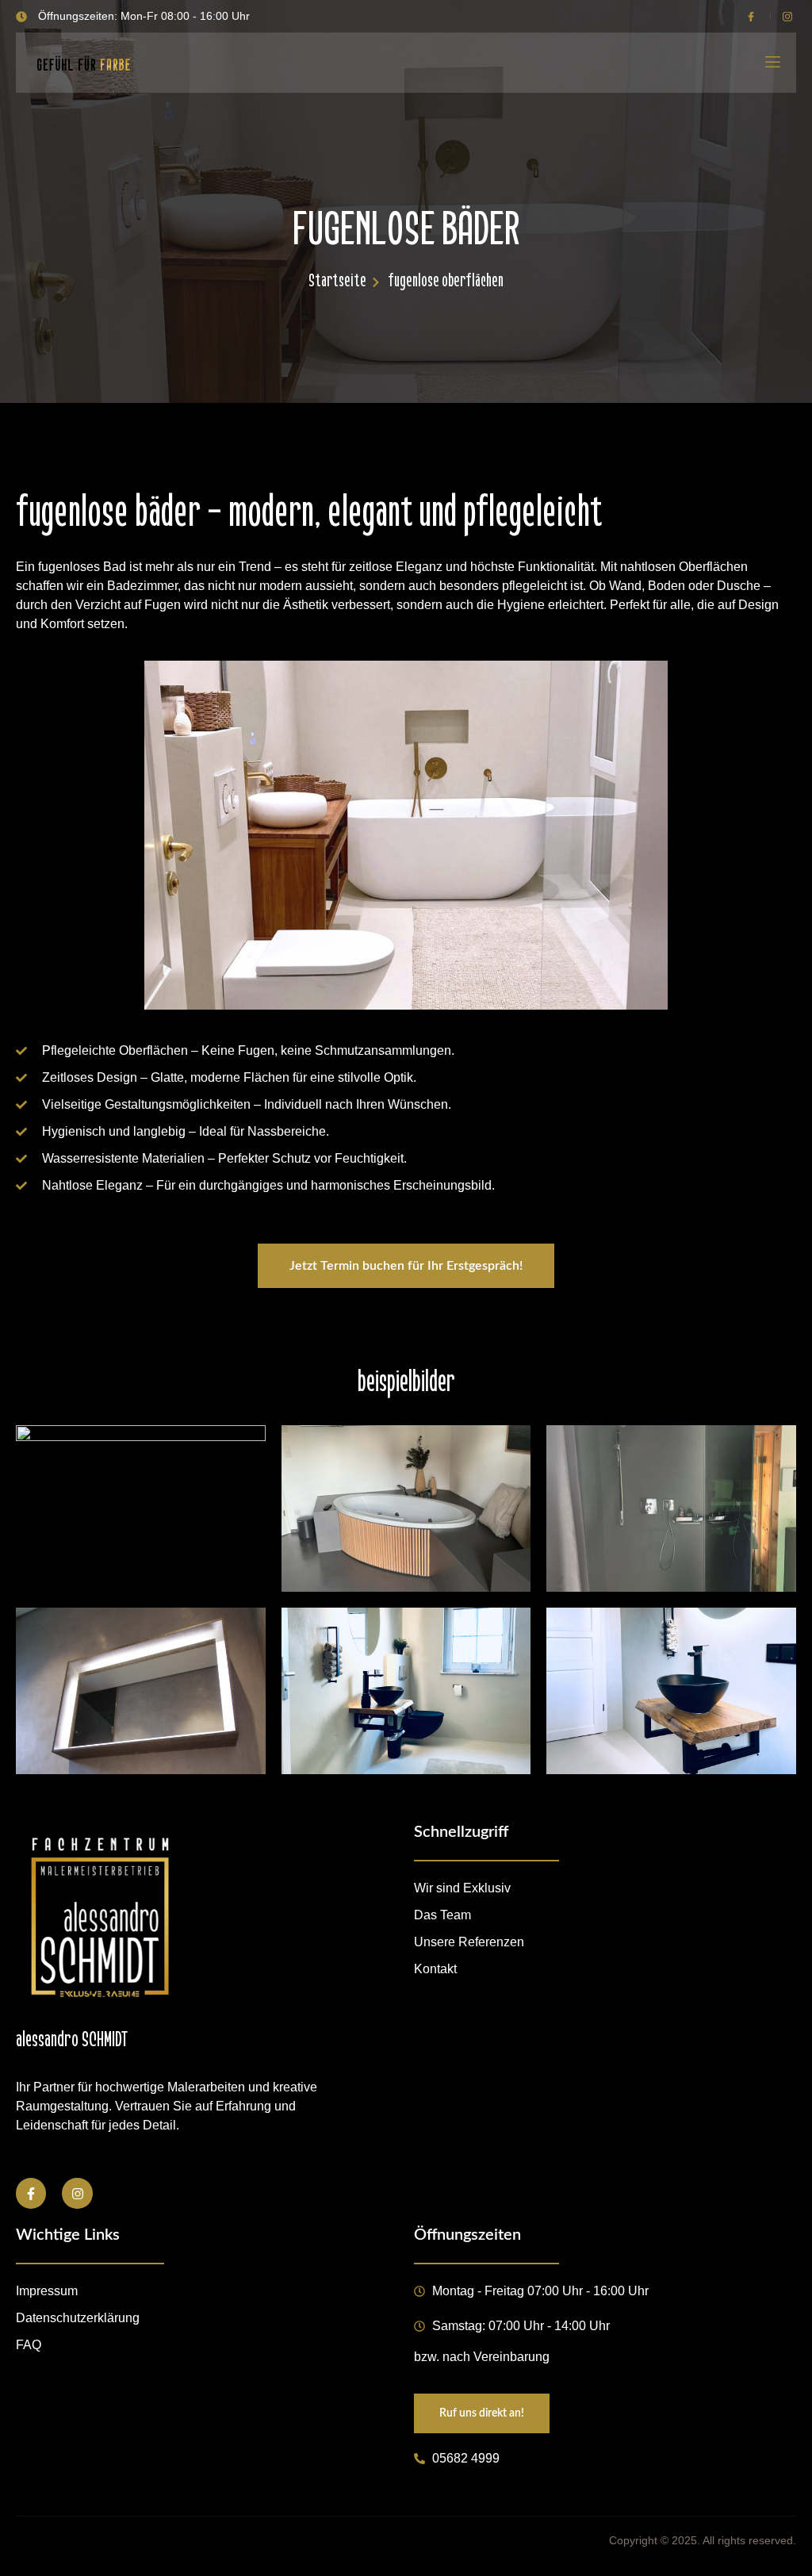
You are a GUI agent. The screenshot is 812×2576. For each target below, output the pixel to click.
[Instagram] (77, 2193)
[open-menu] (772, 63)
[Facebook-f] (31, 2193)
